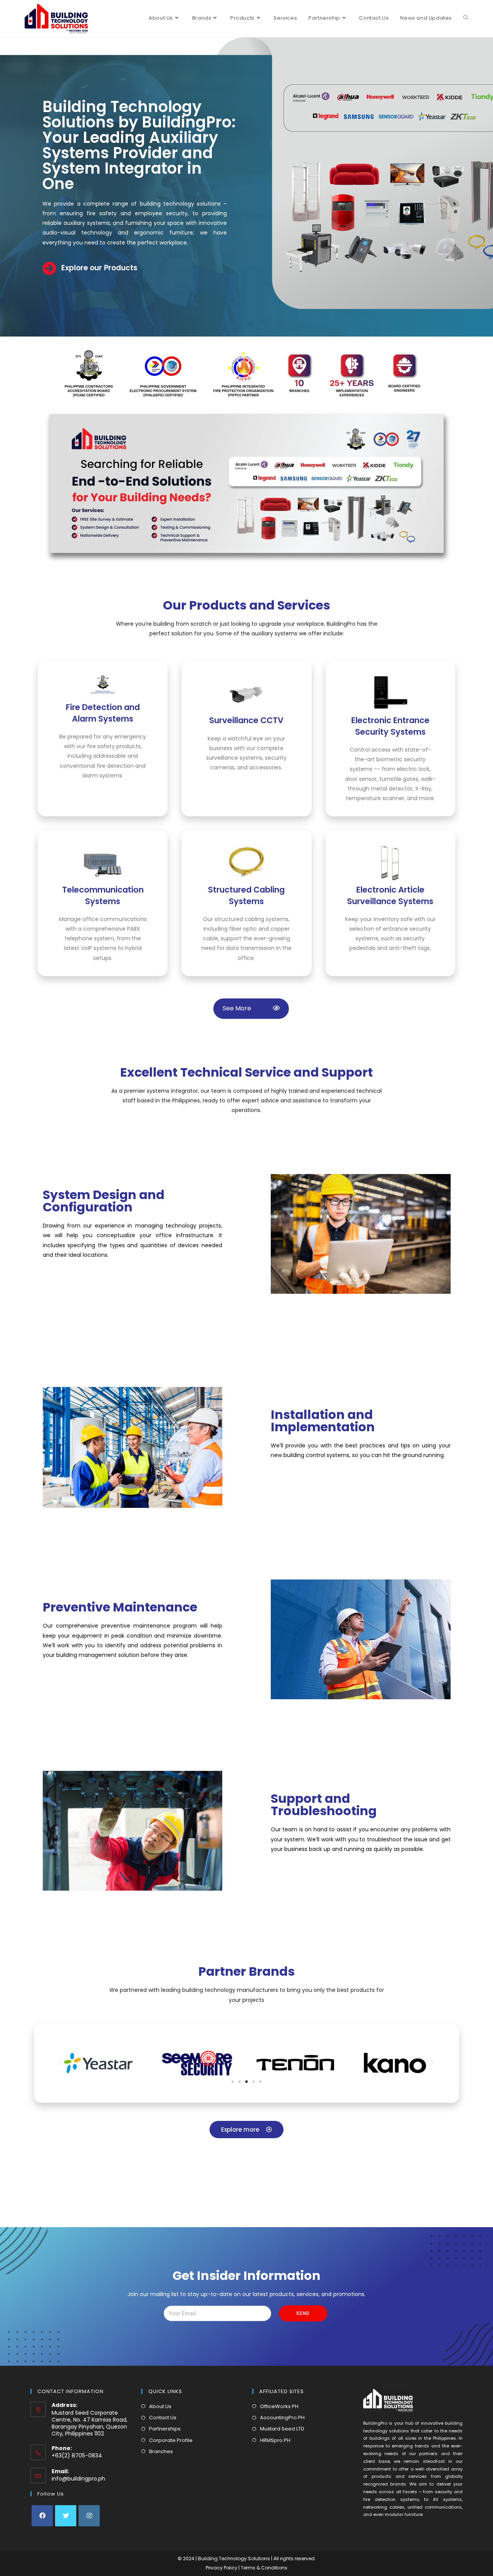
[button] (233, 2082)
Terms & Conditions (264, 2568)
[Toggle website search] (466, 18)
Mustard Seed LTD (282, 2429)
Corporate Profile (171, 2440)
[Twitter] (66, 2516)
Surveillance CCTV (246, 720)
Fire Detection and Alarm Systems (103, 713)
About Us (160, 2406)
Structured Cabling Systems (246, 895)
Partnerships (165, 2429)
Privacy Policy (222, 2568)
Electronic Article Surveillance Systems (390, 895)
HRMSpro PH (275, 2440)
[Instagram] (89, 2516)
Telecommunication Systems (103, 895)
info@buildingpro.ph (78, 2479)
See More (246, 1008)
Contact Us (163, 2418)
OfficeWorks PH (279, 2406)
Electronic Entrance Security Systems (390, 726)
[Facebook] (42, 2516)
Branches (161, 2451)
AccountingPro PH (282, 2418)
